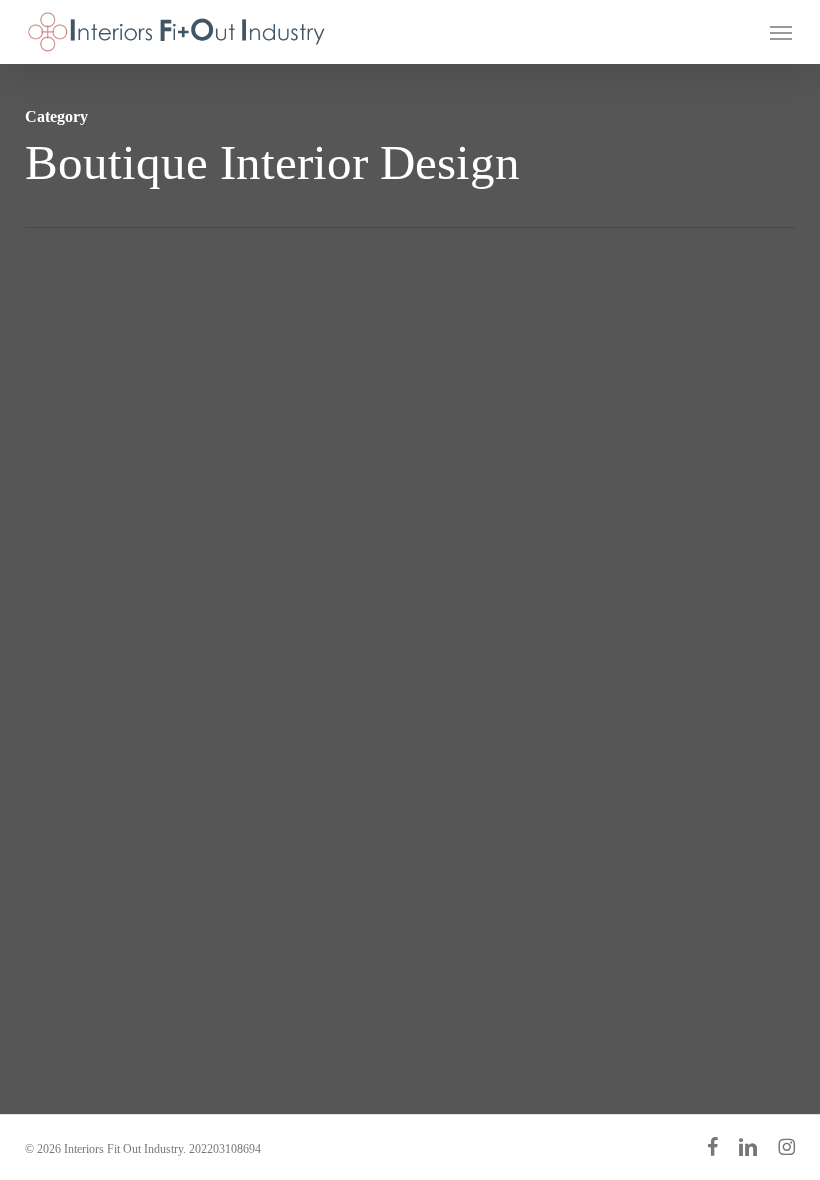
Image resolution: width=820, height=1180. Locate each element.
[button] (781, 32)
